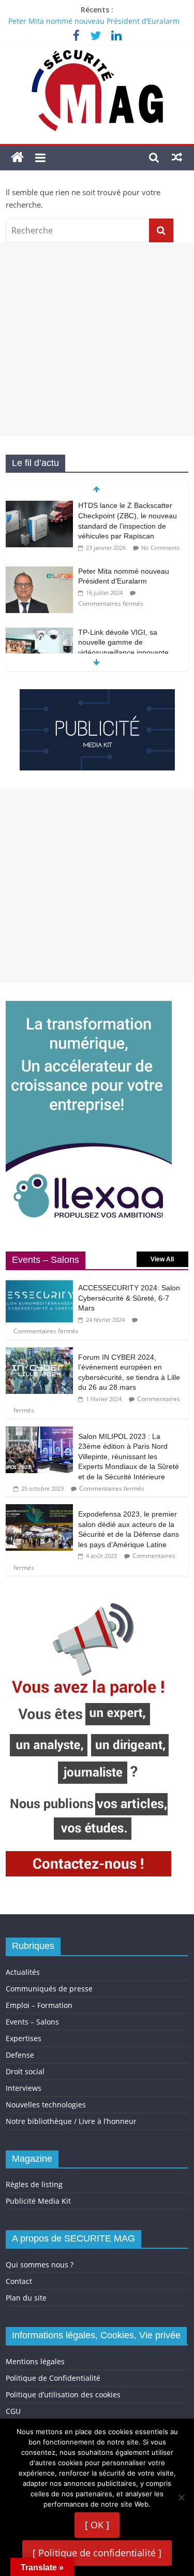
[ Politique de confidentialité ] (97, 2553)
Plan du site (26, 2298)
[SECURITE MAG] (17, 158)
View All (162, 1259)
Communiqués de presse (49, 1989)
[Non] (181, 2497)
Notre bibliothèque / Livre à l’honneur (71, 2121)
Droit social (25, 2071)
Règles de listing (34, 2184)
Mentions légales (35, 2361)
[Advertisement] (97, 339)
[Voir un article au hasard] (177, 157)
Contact (19, 2281)
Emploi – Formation (39, 2005)
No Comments (160, 548)
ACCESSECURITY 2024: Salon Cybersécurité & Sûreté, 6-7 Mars (129, 1298)
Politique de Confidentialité (53, 2378)
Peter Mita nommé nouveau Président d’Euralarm (94, 21)
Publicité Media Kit (38, 2201)
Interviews (24, 2088)
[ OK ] (97, 2525)
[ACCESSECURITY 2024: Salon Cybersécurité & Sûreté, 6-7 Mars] (39, 1283)
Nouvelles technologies (46, 2105)
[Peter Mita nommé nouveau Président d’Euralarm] (39, 572)
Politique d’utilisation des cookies (63, 2395)
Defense (20, 2055)
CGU (13, 2411)
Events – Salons (32, 2022)
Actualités (23, 1972)
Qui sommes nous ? (40, 2265)
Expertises (24, 2038)
